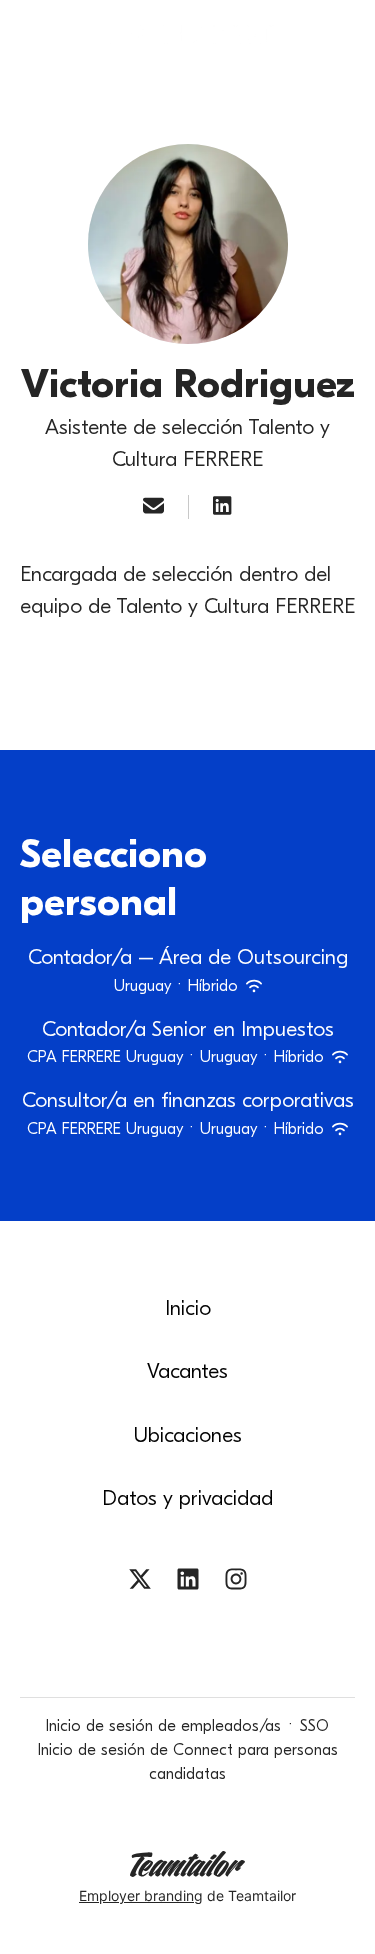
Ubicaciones (188, 1435)
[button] (339, 40)
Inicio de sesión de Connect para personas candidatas (188, 1762)
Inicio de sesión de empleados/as (163, 1726)
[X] (140, 1582)
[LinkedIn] (222, 507)
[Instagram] (236, 1582)
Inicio (188, 1308)
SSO (314, 1726)
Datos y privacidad (187, 1498)
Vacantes (187, 1371)
